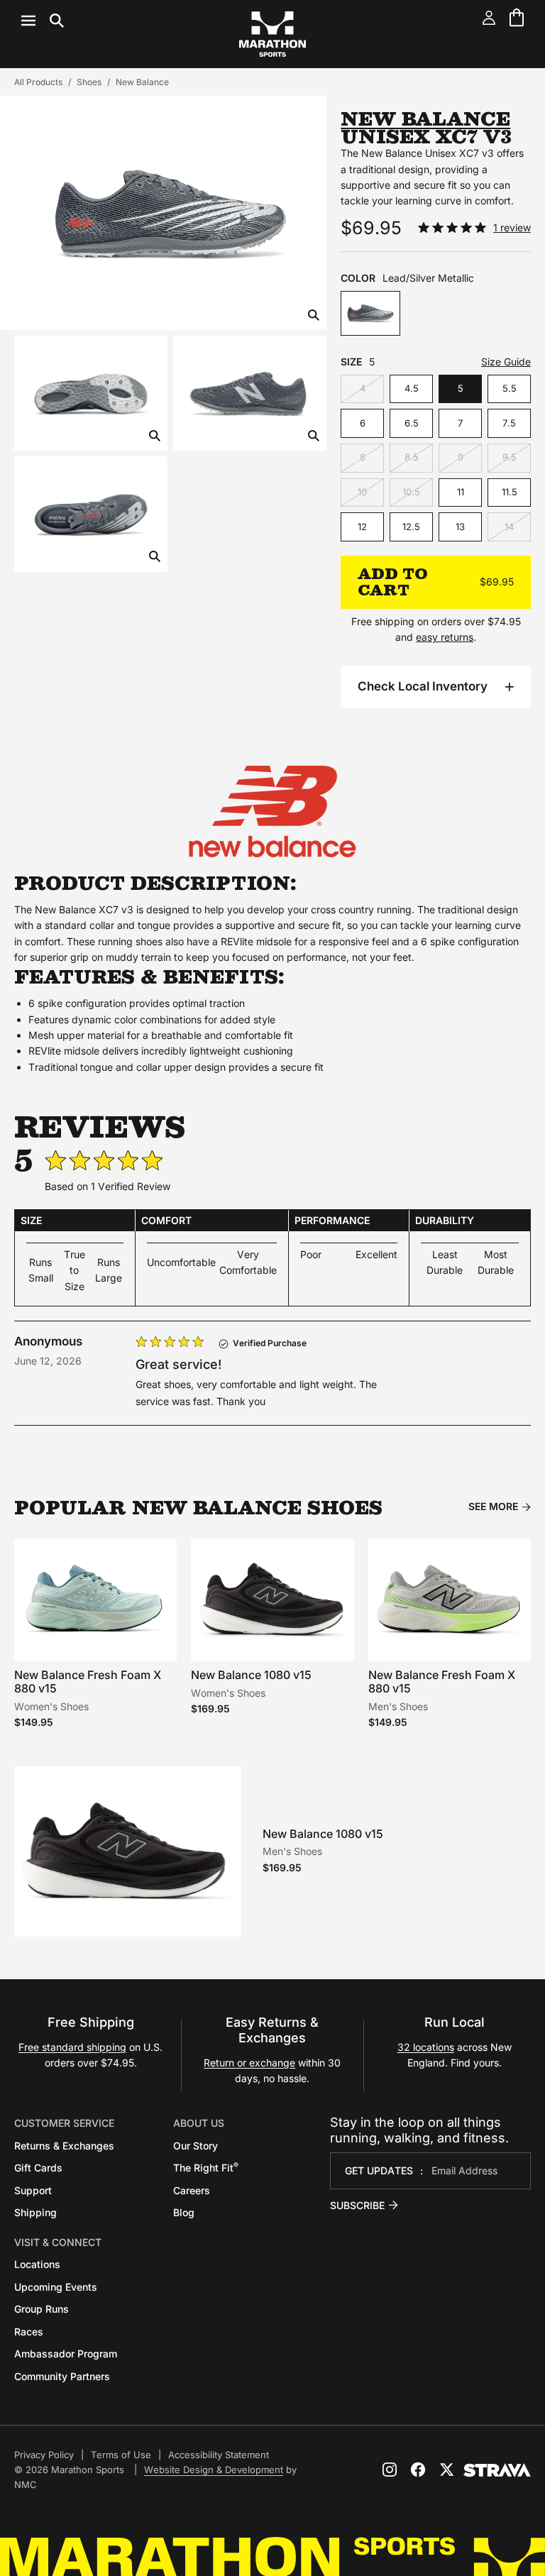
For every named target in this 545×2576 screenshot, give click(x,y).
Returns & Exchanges (64, 2146)
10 (362, 492)
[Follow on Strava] (497, 2470)
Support (33, 2190)
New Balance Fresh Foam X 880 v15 (88, 1681)
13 (460, 527)
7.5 (509, 423)
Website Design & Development (214, 2470)
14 (509, 527)
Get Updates (379, 2170)
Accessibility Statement (219, 2455)
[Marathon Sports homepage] (272, 34)
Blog (184, 2212)
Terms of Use (121, 2455)
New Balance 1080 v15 (251, 1675)
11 (461, 492)
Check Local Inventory (423, 686)
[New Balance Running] (272, 811)
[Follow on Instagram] (390, 2470)
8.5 (412, 457)
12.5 (411, 527)
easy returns (445, 637)
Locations (37, 2264)
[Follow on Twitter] (446, 2470)
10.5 (411, 492)
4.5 (412, 388)
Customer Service (64, 2123)
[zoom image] (314, 316)
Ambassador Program (66, 2354)
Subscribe (357, 2205)
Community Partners (62, 2376)
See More (493, 1507)
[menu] (43, 21)
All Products (38, 82)
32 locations (426, 2047)
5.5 (510, 388)
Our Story (196, 2146)
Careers (192, 2190)
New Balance (142, 82)
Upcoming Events (56, 2287)
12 (362, 527)
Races (29, 2332)
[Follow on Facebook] (418, 2470)
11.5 (510, 492)
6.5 (412, 423)
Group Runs (42, 2309)
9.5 (510, 457)
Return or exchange (249, 2063)
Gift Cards (38, 2168)
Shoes (89, 82)
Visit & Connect (58, 2242)
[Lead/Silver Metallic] (370, 313)
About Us (199, 2123)
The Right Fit (206, 2168)
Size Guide (506, 362)
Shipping (35, 2212)
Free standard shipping (72, 2047)
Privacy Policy (44, 2455)
